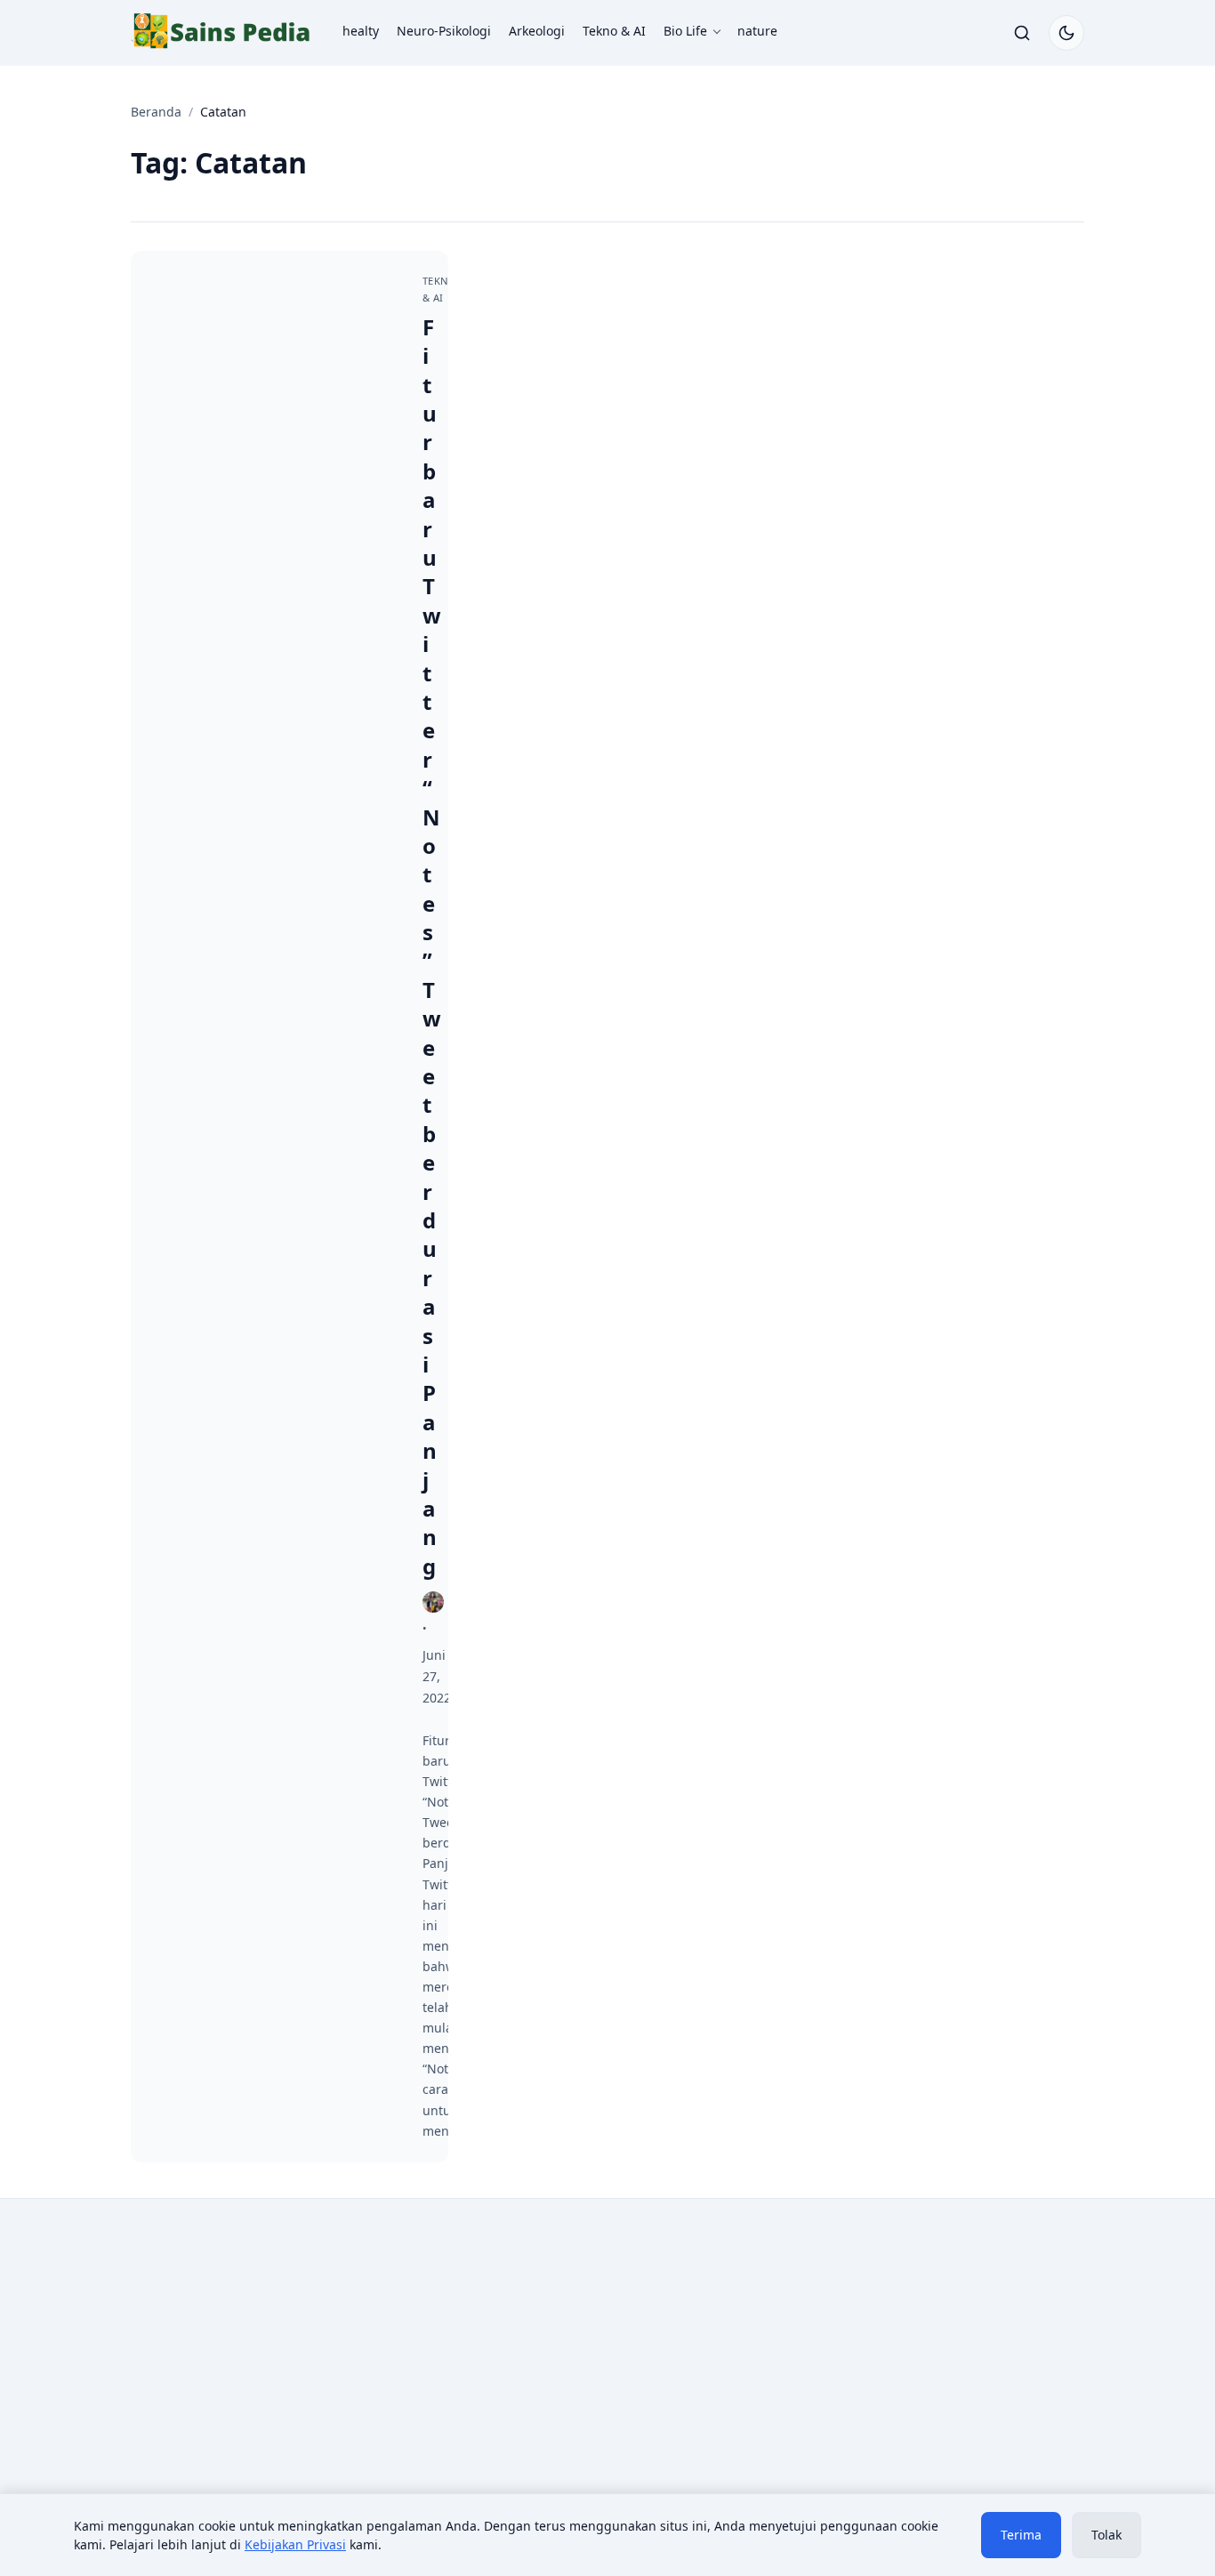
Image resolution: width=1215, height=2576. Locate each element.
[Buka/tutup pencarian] (1022, 33)
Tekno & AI (614, 31)
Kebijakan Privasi (295, 2544)
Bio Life (685, 31)
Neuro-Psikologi (444, 31)
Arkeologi (537, 31)
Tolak (1106, 2535)
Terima (1021, 2535)
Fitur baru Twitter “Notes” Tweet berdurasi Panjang (432, 946)
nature (757, 31)
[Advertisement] (280, 2359)
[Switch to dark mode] (1066, 33)
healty (361, 31)
